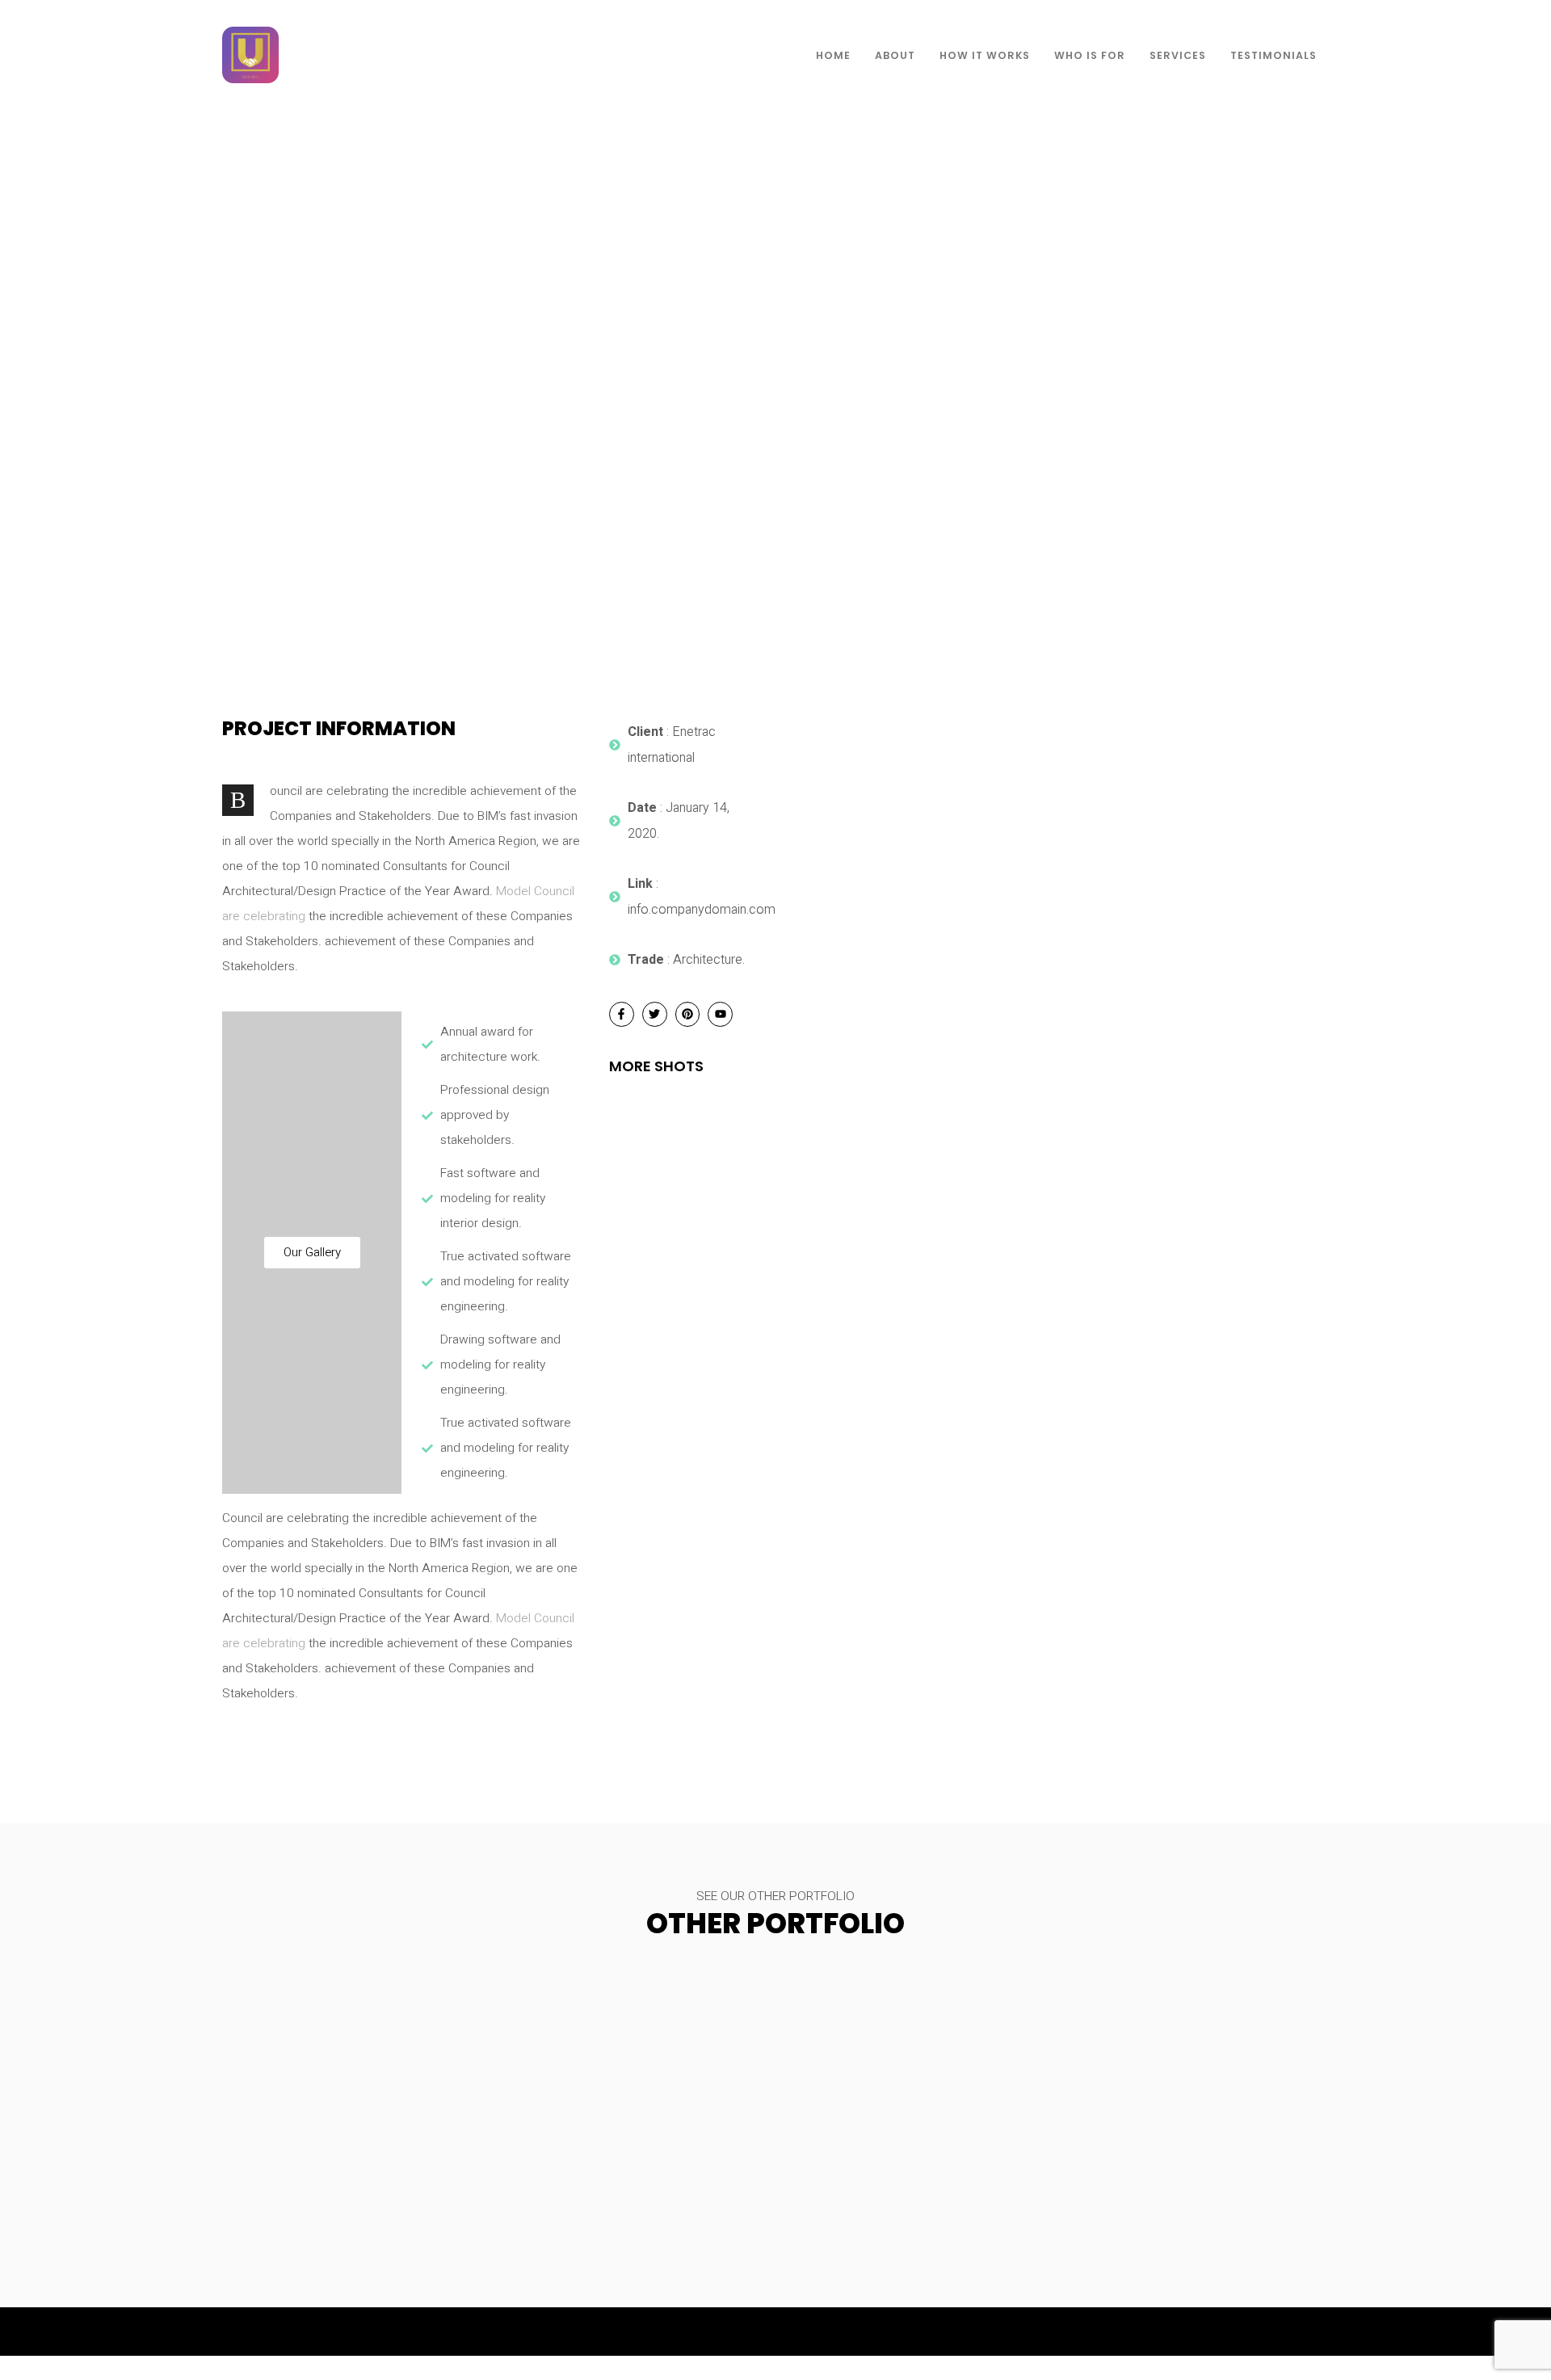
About (895, 55)
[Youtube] (720, 1014)
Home (833, 55)
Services (1178, 55)
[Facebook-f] (622, 1014)
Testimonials (1274, 55)
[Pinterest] (688, 1014)
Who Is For (1090, 55)
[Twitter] (655, 1014)
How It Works (985, 55)
